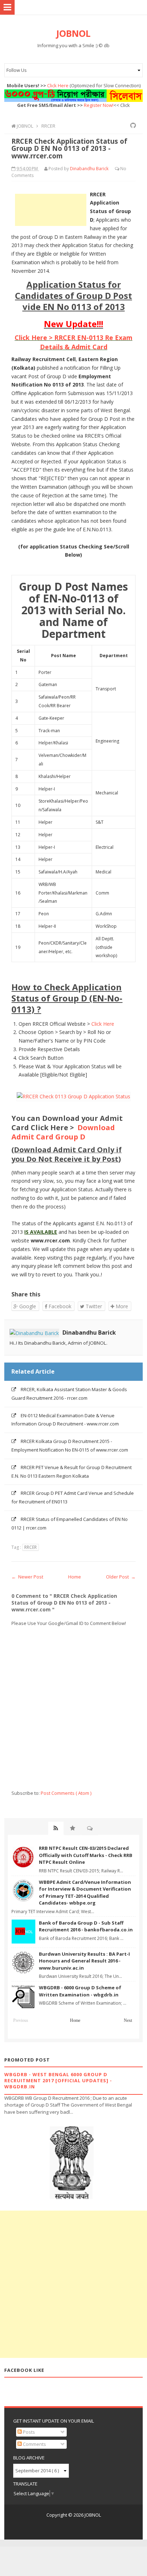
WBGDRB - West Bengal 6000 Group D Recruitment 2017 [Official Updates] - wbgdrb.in (58, 2080)
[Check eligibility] (73, 1096)
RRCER (31, 1547)
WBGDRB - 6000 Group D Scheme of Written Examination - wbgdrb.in (80, 1991)
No (123, 169)
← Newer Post (27, 1577)
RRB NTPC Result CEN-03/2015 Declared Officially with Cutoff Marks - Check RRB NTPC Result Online (86, 1855)
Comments (34, 2444)
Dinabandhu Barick (89, 1333)
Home (75, 1577)
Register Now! (99, 105)
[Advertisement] (51, 210)
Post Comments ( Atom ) (66, 1793)
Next (128, 2020)
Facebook (59, 1306)
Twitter (93, 1306)
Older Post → (121, 1577)
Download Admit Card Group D (63, 1132)
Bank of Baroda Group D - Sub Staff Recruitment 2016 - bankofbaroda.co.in (86, 1926)
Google (27, 1306)
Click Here (58, 85)
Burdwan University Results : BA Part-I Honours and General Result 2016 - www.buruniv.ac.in (84, 1961)
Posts (28, 2432)
